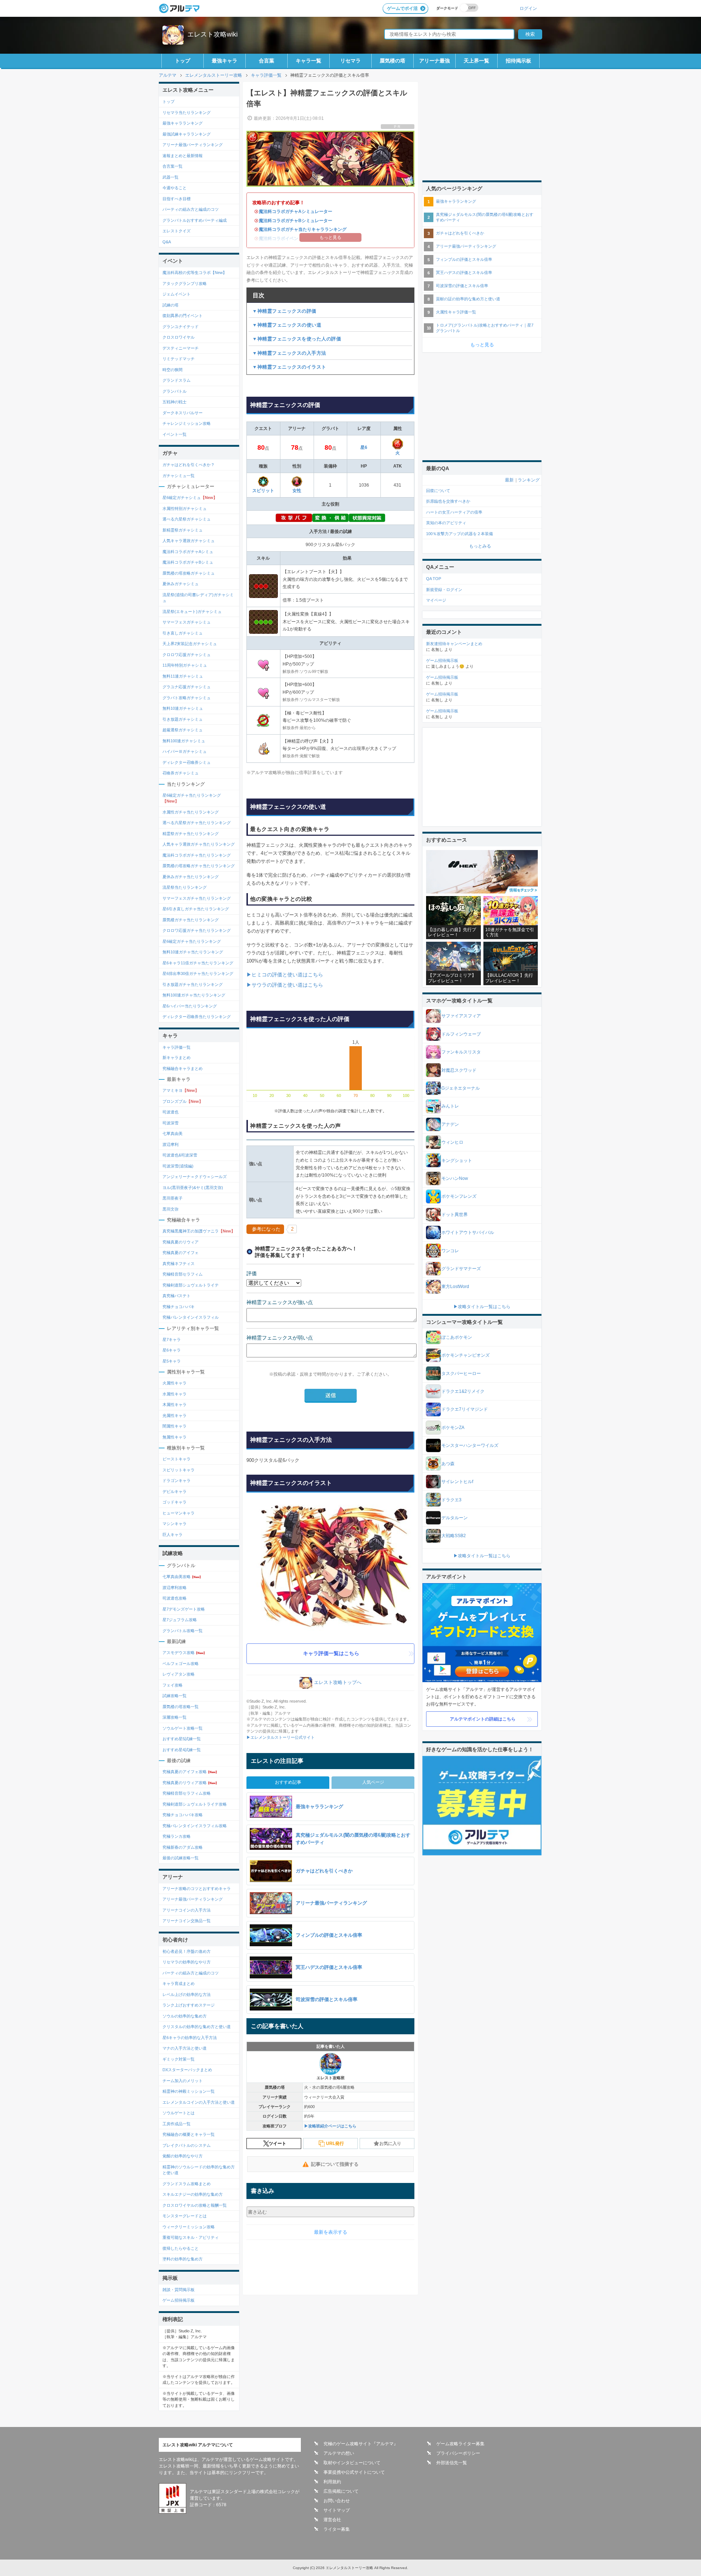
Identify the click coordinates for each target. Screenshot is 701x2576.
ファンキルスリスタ (461, 1052)
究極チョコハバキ (179, 1307)
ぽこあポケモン (457, 1337)
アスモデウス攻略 (184, 1653)
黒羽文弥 (171, 1209)
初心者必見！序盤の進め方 (187, 1951)
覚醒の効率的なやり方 (183, 2156)
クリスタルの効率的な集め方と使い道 (197, 2027)
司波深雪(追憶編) (178, 1166)
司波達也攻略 (175, 1598)
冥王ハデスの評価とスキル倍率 (464, 273)
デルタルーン (455, 1518)
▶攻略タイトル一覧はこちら (482, 1307)
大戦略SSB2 (454, 1536)
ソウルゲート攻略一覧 (183, 1728)
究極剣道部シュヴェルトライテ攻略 (195, 1804)
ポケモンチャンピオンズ (466, 1355)
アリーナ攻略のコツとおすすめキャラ (197, 1889)
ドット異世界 (455, 1215)
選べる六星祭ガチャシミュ (187, 519)
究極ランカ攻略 (177, 1836)
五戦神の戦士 (175, 402)
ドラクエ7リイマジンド (465, 1409)
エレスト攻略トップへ (338, 1682)
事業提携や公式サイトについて (354, 2472)
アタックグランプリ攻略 (185, 283)
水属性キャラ (175, 1394)
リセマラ (350, 61)
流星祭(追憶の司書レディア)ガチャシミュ (198, 598)
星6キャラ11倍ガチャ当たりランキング (198, 963)
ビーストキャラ (177, 1459)
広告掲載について (341, 2491)
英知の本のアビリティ (446, 523)
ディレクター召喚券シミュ (187, 762)
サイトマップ (337, 2510)
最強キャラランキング (183, 123)
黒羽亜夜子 (173, 1198)
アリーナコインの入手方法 (187, 1910)
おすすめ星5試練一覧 (182, 1739)
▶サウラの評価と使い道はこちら (285, 985)
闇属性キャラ (175, 1426)
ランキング (529, 480)
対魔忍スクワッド (459, 1070)
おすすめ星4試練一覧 (182, 1750)
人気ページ (373, 1782)
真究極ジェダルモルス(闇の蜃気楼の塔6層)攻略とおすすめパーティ (485, 217)
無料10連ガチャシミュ (183, 708)
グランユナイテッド (181, 327)
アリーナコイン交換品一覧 (187, 1921)
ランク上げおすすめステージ (189, 2005)
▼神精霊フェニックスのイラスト (289, 367)
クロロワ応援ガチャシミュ (187, 655)
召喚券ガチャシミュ (181, 773)
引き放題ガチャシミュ (183, 719)
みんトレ (450, 1106)
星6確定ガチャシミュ (190, 498)
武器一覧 (171, 177)
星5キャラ (172, 1361)
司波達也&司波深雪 (180, 1155)
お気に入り (390, 2144)
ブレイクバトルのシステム (187, 2145)
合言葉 (267, 61)
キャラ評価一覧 (177, 1047)
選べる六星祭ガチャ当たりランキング (197, 823)
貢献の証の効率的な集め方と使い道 (468, 299)
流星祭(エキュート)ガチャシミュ (192, 611)
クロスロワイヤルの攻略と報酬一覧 (195, 2205)
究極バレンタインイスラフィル (191, 1317)
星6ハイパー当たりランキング (190, 1006)
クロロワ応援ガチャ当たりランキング (197, 930)
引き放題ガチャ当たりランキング (193, 984)
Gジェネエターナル (461, 1088)
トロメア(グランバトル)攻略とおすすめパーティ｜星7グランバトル (485, 328)
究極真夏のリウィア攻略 (190, 1783)
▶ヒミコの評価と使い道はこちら (285, 975)
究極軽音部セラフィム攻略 (187, 1793)
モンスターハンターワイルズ (470, 1445)
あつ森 (448, 1464)
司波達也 (171, 1112)
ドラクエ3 (451, 1500)
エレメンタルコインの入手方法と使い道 (199, 2102)
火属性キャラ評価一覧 (456, 312)
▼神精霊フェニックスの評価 (284, 311)
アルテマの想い (339, 2453)
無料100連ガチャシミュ (184, 741)
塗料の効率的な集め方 (183, 2259)
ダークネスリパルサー (183, 413)
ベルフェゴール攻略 (181, 1664)
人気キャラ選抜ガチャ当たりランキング (199, 844)
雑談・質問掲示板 (179, 2290)
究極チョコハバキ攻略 (183, 1815)
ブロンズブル (183, 1101)
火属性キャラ (175, 1383)
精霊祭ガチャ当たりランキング (191, 834)
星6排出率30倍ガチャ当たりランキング (198, 973)
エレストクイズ (177, 231)
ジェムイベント (177, 294)
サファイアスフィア (461, 1016)
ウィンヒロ (452, 1142)
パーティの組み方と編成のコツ (191, 209)
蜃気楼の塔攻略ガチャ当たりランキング (199, 866)
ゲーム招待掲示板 (179, 2300)
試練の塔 (171, 305)
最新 (509, 480)
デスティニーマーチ (181, 348)
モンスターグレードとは (185, 2216)
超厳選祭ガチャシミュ (183, 730)
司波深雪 (171, 1123)
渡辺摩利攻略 (175, 1588)
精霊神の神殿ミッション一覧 (189, 2091)
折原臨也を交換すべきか (448, 501)
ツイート (277, 2144)
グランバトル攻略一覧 (183, 1631)
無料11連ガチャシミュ (183, 676)
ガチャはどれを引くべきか (460, 233)
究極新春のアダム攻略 (183, 1847)
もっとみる (480, 546)
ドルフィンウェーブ (461, 1034)
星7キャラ (172, 1340)
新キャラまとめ (177, 1058)
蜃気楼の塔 (392, 61)
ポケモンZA (453, 1428)
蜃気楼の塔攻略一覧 (181, 1707)
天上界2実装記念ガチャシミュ (190, 644)
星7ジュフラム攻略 (180, 1620)
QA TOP (434, 579)
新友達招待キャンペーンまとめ (454, 644)
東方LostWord (455, 1287)
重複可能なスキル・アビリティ (191, 2237)
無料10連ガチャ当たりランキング (193, 952)
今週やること (175, 188)
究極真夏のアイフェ (181, 1253)
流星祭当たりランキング (185, 887)
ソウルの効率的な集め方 (185, 2016)
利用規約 (332, 2482)
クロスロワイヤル (179, 337)
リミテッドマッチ (179, 359)
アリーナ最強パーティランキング (193, 145)
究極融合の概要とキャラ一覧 (189, 2134)
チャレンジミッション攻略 (187, 423)
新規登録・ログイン (444, 590)
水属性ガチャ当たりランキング (191, 812)
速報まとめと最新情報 (183, 156)
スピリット (263, 491)
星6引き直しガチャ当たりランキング (196, 909)
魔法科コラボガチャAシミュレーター (296, 212)
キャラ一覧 (309, 61)
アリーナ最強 (434, 61)
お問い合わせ (337, 2501)
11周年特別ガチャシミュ (185, 665)
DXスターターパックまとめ (187, 2070)
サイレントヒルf (457, 1482)
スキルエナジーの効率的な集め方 (193, 2194)
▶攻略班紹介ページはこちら (330, 2126)
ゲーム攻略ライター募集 (460, 2444)
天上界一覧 (476, 61)
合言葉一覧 (173, 166)
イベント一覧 (175, 434)
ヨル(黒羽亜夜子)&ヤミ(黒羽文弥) (193, 1188)
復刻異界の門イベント (183, 316)
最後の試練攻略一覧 (181, 1858)
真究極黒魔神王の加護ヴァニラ (199, 1231)
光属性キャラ (175, 1415)
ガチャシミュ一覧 (179, 476)
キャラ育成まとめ (179, 1984)
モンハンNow (455, 1178)
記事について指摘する (335, 2164)
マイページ (436, 600)
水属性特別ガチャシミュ (185, 508)
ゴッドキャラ (175, 1502)
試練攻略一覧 (175, 1696)
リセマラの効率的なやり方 (187, 1962)
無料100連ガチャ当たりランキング (194, 995)
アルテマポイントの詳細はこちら (483, 1719)
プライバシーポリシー (458, 2453)
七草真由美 (173, 1133)
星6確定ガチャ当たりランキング (192, 798)
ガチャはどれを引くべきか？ (189, 465)
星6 (364, 447)
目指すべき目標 (177, 199)
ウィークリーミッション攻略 (189, 2227)
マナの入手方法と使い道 (185, 2048)
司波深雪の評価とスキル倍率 (462, 286)
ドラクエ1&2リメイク (463, 1391)
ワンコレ (450, 1251)
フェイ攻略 (173, 1685)
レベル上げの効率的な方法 (187, 1994)
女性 (297, 491)
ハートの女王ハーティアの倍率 (454, 512)
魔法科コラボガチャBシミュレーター (296, 221)
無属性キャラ (175, 1437)
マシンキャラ (175, 1524)
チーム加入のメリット (183, 2081)
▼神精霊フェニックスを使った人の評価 (297, 339)
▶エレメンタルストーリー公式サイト (281, 1737)
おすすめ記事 (288, 1782)
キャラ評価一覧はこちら (331, 1653)
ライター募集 (337, 2529)
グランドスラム (177, 380)
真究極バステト (177, 1296)
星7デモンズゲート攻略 (184, 1609)
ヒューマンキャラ (179, 1513)
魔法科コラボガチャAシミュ (188, 552)
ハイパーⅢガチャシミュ (185, 751)
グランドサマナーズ (461, 1269)
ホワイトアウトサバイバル (468, 1232)
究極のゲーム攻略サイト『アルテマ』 (361, 2444)
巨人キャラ (173, 1535)
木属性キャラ (175, 1405)
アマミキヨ (181, 1090)
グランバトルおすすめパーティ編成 (195, 220)
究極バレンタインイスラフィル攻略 (195, 1826)
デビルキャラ (175, 1491)
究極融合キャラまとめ (183, 1068)
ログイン (528, 8)
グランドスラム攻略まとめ (187, 2184)
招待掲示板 (518, 61)
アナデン (450, 1124)
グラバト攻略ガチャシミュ (187, 698)
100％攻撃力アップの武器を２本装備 (459, 534)
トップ (183, 61)
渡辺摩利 (171, 1144)
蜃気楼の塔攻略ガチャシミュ (189, 573)
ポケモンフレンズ (459, 1196)
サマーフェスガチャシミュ (187, 622)
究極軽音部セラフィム (183, 1274)
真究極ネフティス (179, 1264)
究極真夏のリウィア (181, 1242)
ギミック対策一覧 (179, 2059)
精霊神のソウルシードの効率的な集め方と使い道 (199, 2170)
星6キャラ (172, 1350)
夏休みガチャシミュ (181, 584)
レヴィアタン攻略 (179, 1674)
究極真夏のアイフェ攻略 (190, 1772)
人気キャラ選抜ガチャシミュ (189, 541)
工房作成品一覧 (177, 2124)
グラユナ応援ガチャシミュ (187, 687)
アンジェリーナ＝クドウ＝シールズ (195, 1177)
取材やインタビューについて (352, 2463)
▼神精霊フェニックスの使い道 (287, 325)
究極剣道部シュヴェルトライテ (191, 1285)
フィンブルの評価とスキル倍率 (464, 259)
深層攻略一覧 (175, 1717)
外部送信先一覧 (452, 2463)
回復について (438, 491)
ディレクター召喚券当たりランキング (197, 1017)
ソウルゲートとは (179, 2113)
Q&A (167, 242)
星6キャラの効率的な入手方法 (190, 2038)
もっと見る (482, 345)
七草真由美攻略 (182, 1577)
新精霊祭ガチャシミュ (183, 530)
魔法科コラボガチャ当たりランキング (197, 855)
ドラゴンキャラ (177, 1481)
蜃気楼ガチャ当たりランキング (191, 920)
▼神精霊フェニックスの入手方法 (289, 353)
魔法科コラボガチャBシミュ (188, 562)
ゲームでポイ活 (402, 8)
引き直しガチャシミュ (183, 633)
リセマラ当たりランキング (187, 113)
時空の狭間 (173, 370)
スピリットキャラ (179, 1470)
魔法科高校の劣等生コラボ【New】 (195, 273)
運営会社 (332, 2520)
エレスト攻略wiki (212, 34)
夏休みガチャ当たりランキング (191, 877)
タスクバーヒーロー (461, 1373)
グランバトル (175, 391)
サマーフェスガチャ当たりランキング (197, 898)
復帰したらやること (181, 2248)
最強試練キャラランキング (187, 134)
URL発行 (335, 2144)
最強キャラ (225, 61)
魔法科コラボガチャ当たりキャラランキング (303, 229)
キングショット (457, 1161)
